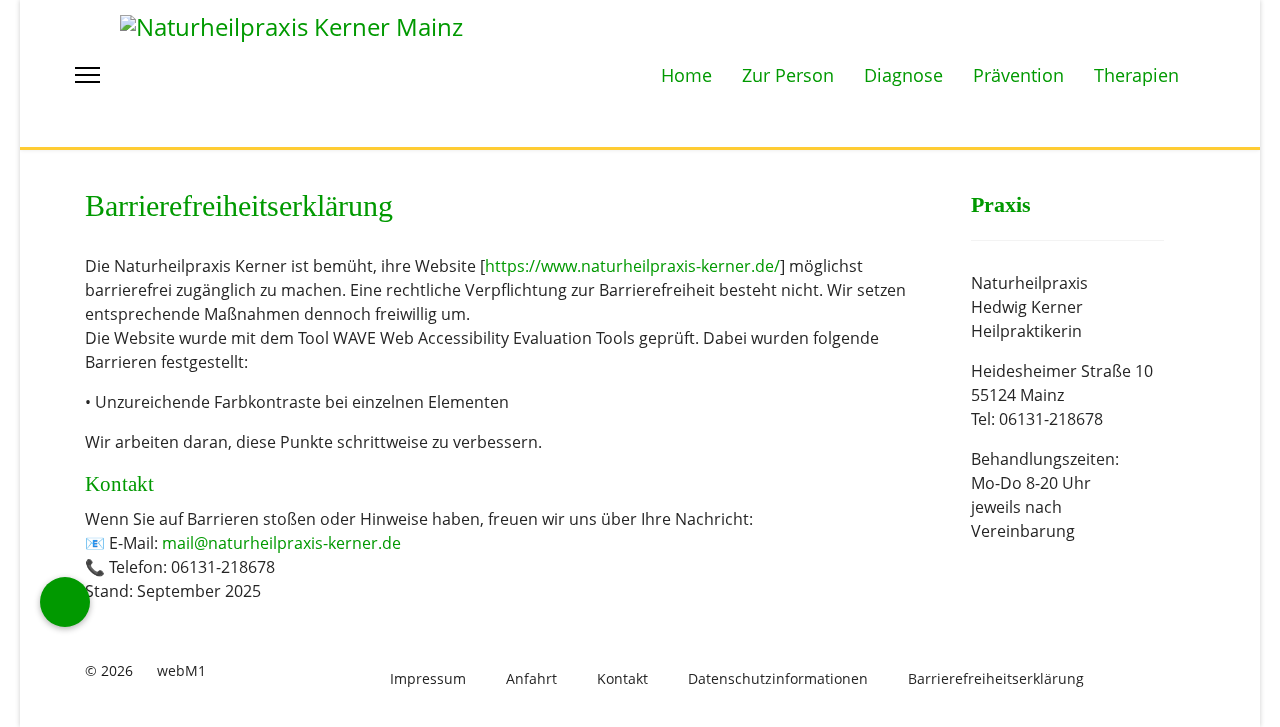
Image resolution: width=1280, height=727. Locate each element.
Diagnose (903, 75)
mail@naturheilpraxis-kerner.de (281, 543)
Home (686, 75)
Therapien (1136, 75)
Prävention (1018, 75)
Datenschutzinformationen (778, 678)
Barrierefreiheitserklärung (996, 678)
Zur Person (788, 75)
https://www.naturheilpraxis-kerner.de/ (632, 266)
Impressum (428, 678)
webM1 (181, 670)
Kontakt (622, 678)
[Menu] (87, 75)
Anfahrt (531, 678)
